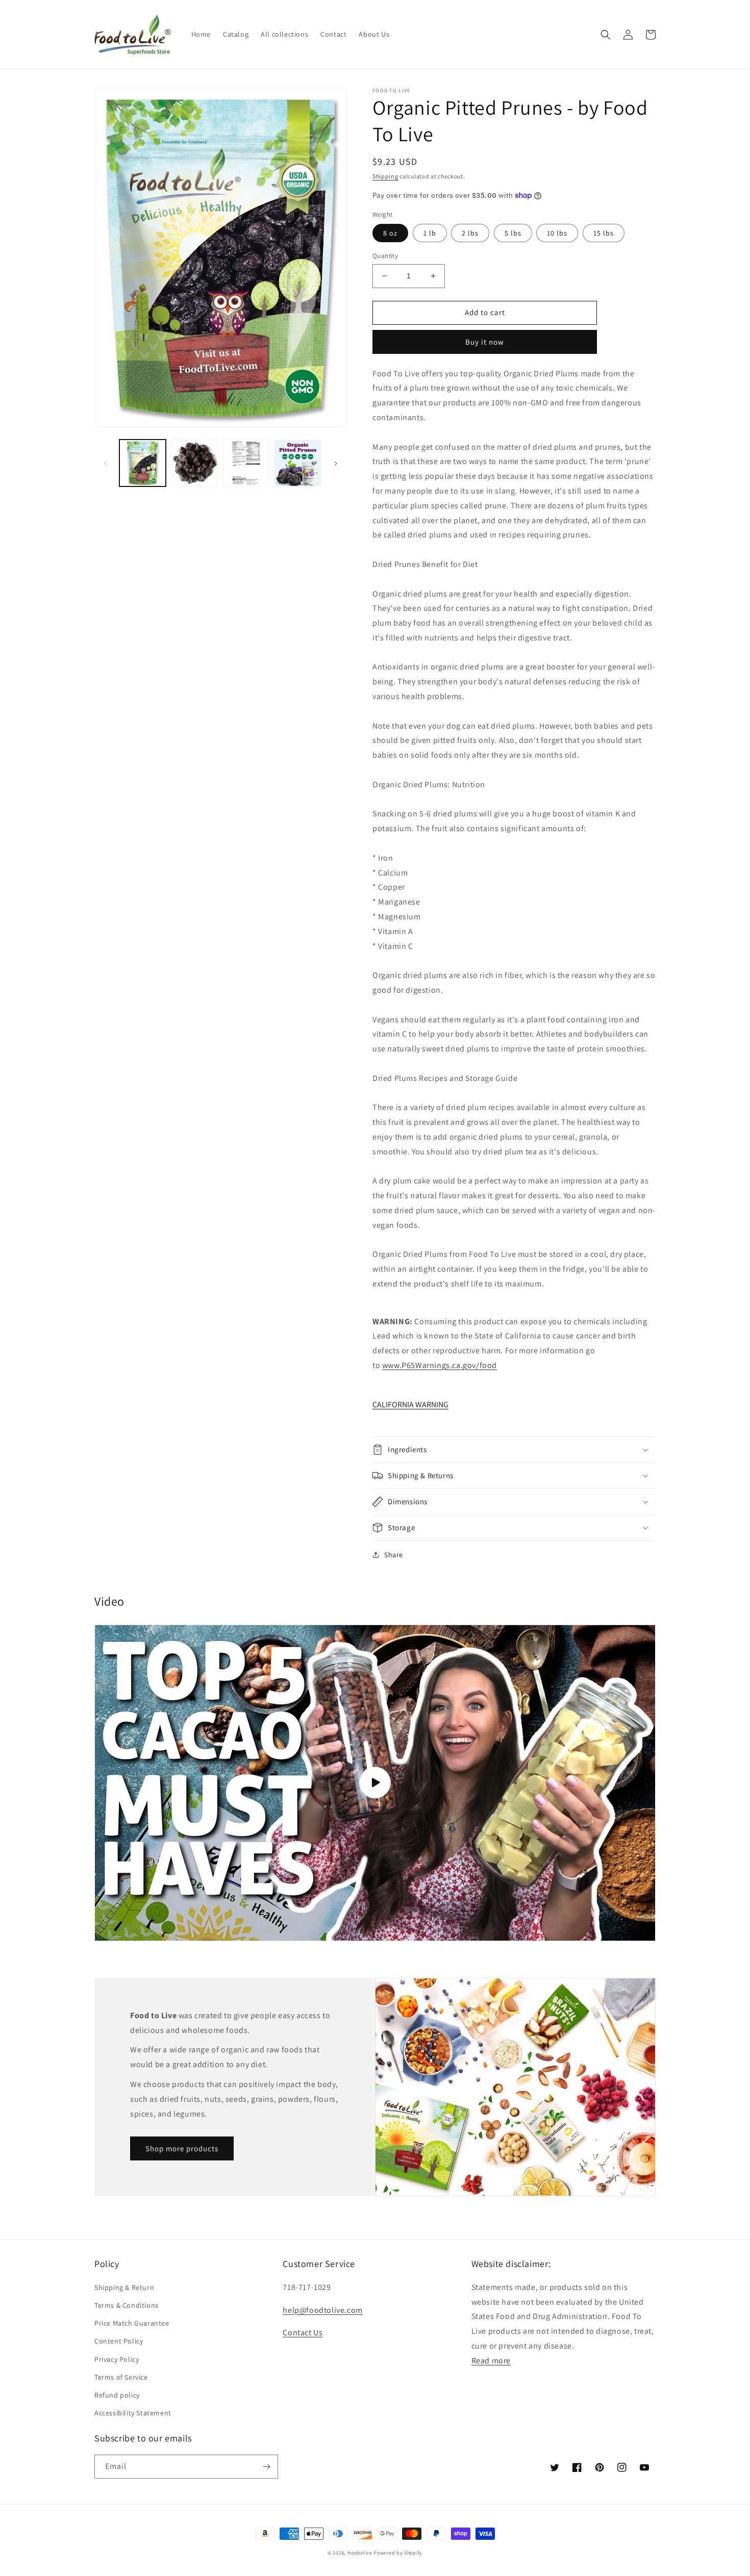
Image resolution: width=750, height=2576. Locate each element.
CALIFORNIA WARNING (410, 1405)
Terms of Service (121, 2377)
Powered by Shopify (398, 2553)
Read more (491, 2361)
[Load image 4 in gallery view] (298, 463)
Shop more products (182, 2148)
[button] (606, 35)
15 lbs (604, 233)
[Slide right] (336, 463)
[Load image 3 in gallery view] (246, 463)
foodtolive (360, 2553)
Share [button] (394, 1555)
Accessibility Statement (133, 2413)
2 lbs (470, 233)
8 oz (390, 233)
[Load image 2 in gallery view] (194, 463)
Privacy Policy (117, 2359)
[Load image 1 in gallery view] (143, 463)
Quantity (385, 256)
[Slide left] (106, 463)
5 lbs (513, 233)
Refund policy (117, 2395)
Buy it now (485, 342)
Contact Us (303, 2333)
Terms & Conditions (127, 2305)
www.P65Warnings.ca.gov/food (440, 1365)
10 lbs (557, 233)
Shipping (385, 176)
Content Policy (119, 2341)
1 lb (430, 233)
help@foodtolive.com (322, 2310)
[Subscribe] (266, 2467)
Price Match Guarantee (132, 2323)
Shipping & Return (124, 2287)
